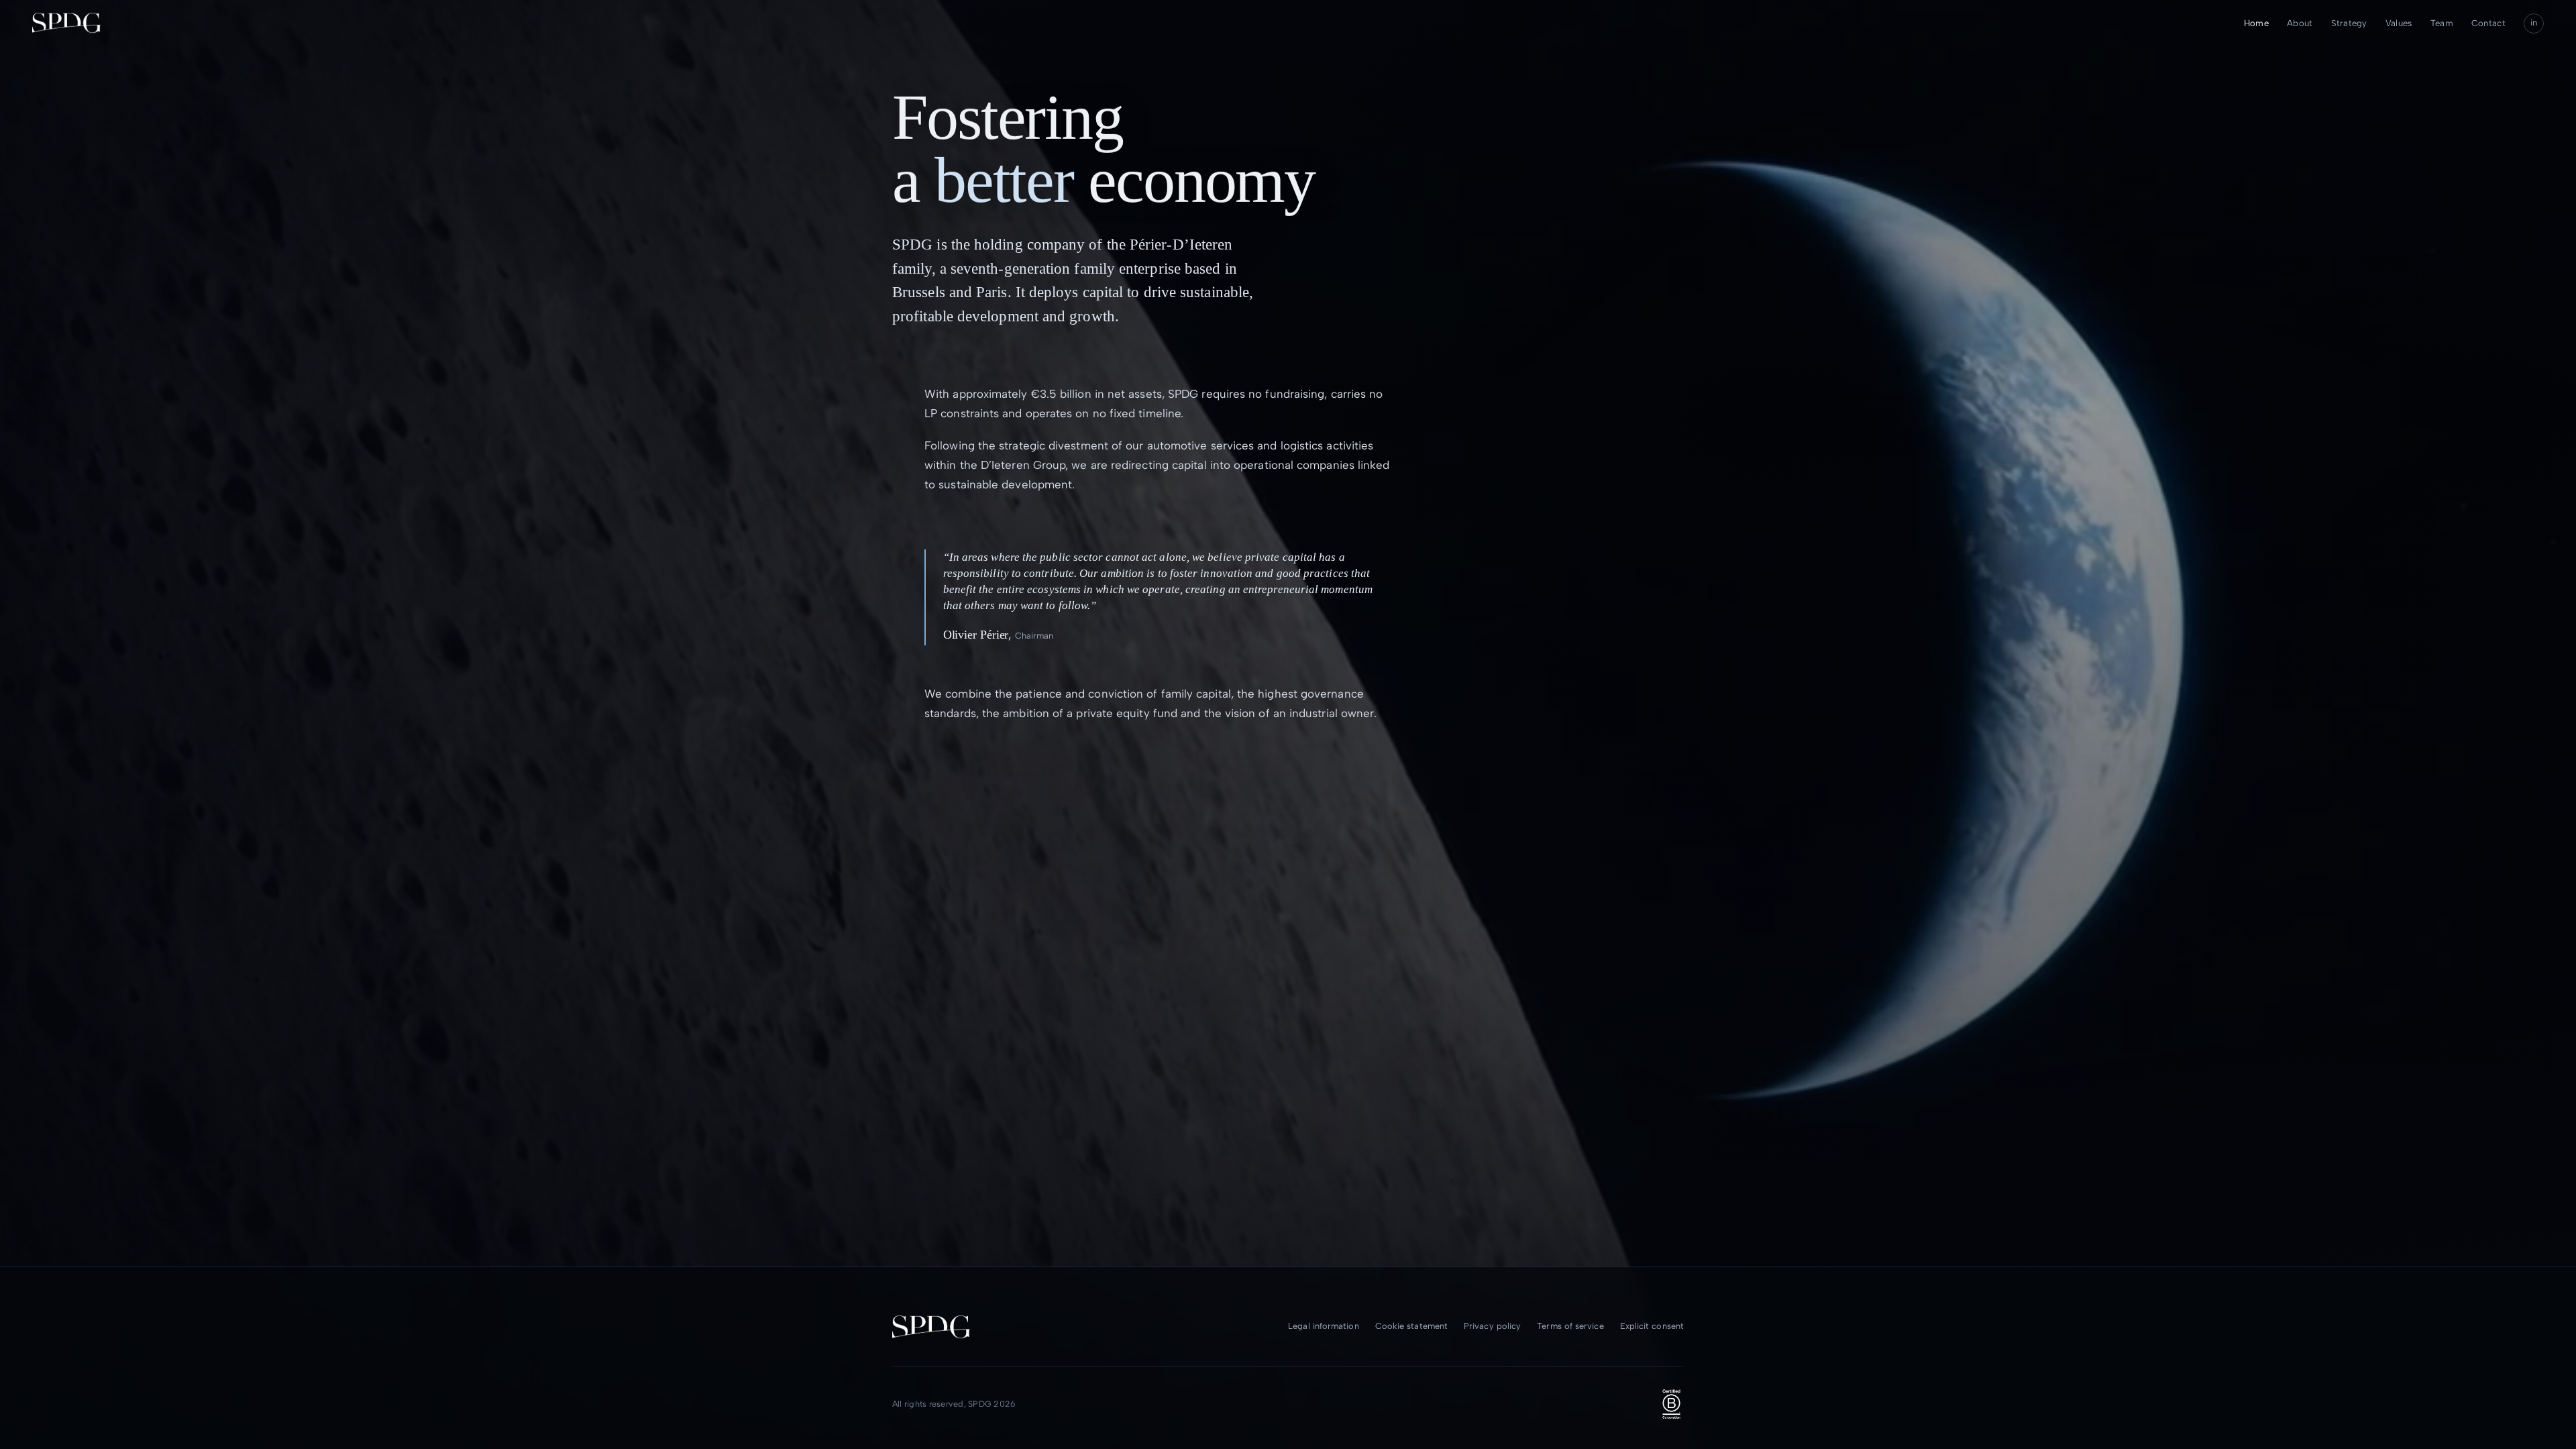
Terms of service (1570, 1326)
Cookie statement (1411, 1326)
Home (2256, 23)
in (2534, 22)
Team (2442, 23)
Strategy (2349, 23)
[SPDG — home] (66, 23)
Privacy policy (1492, 1326)
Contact (2488, 23)
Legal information (1323, 1326)
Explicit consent (1652, 1326)
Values (2399, 23)
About (2300, 23)
